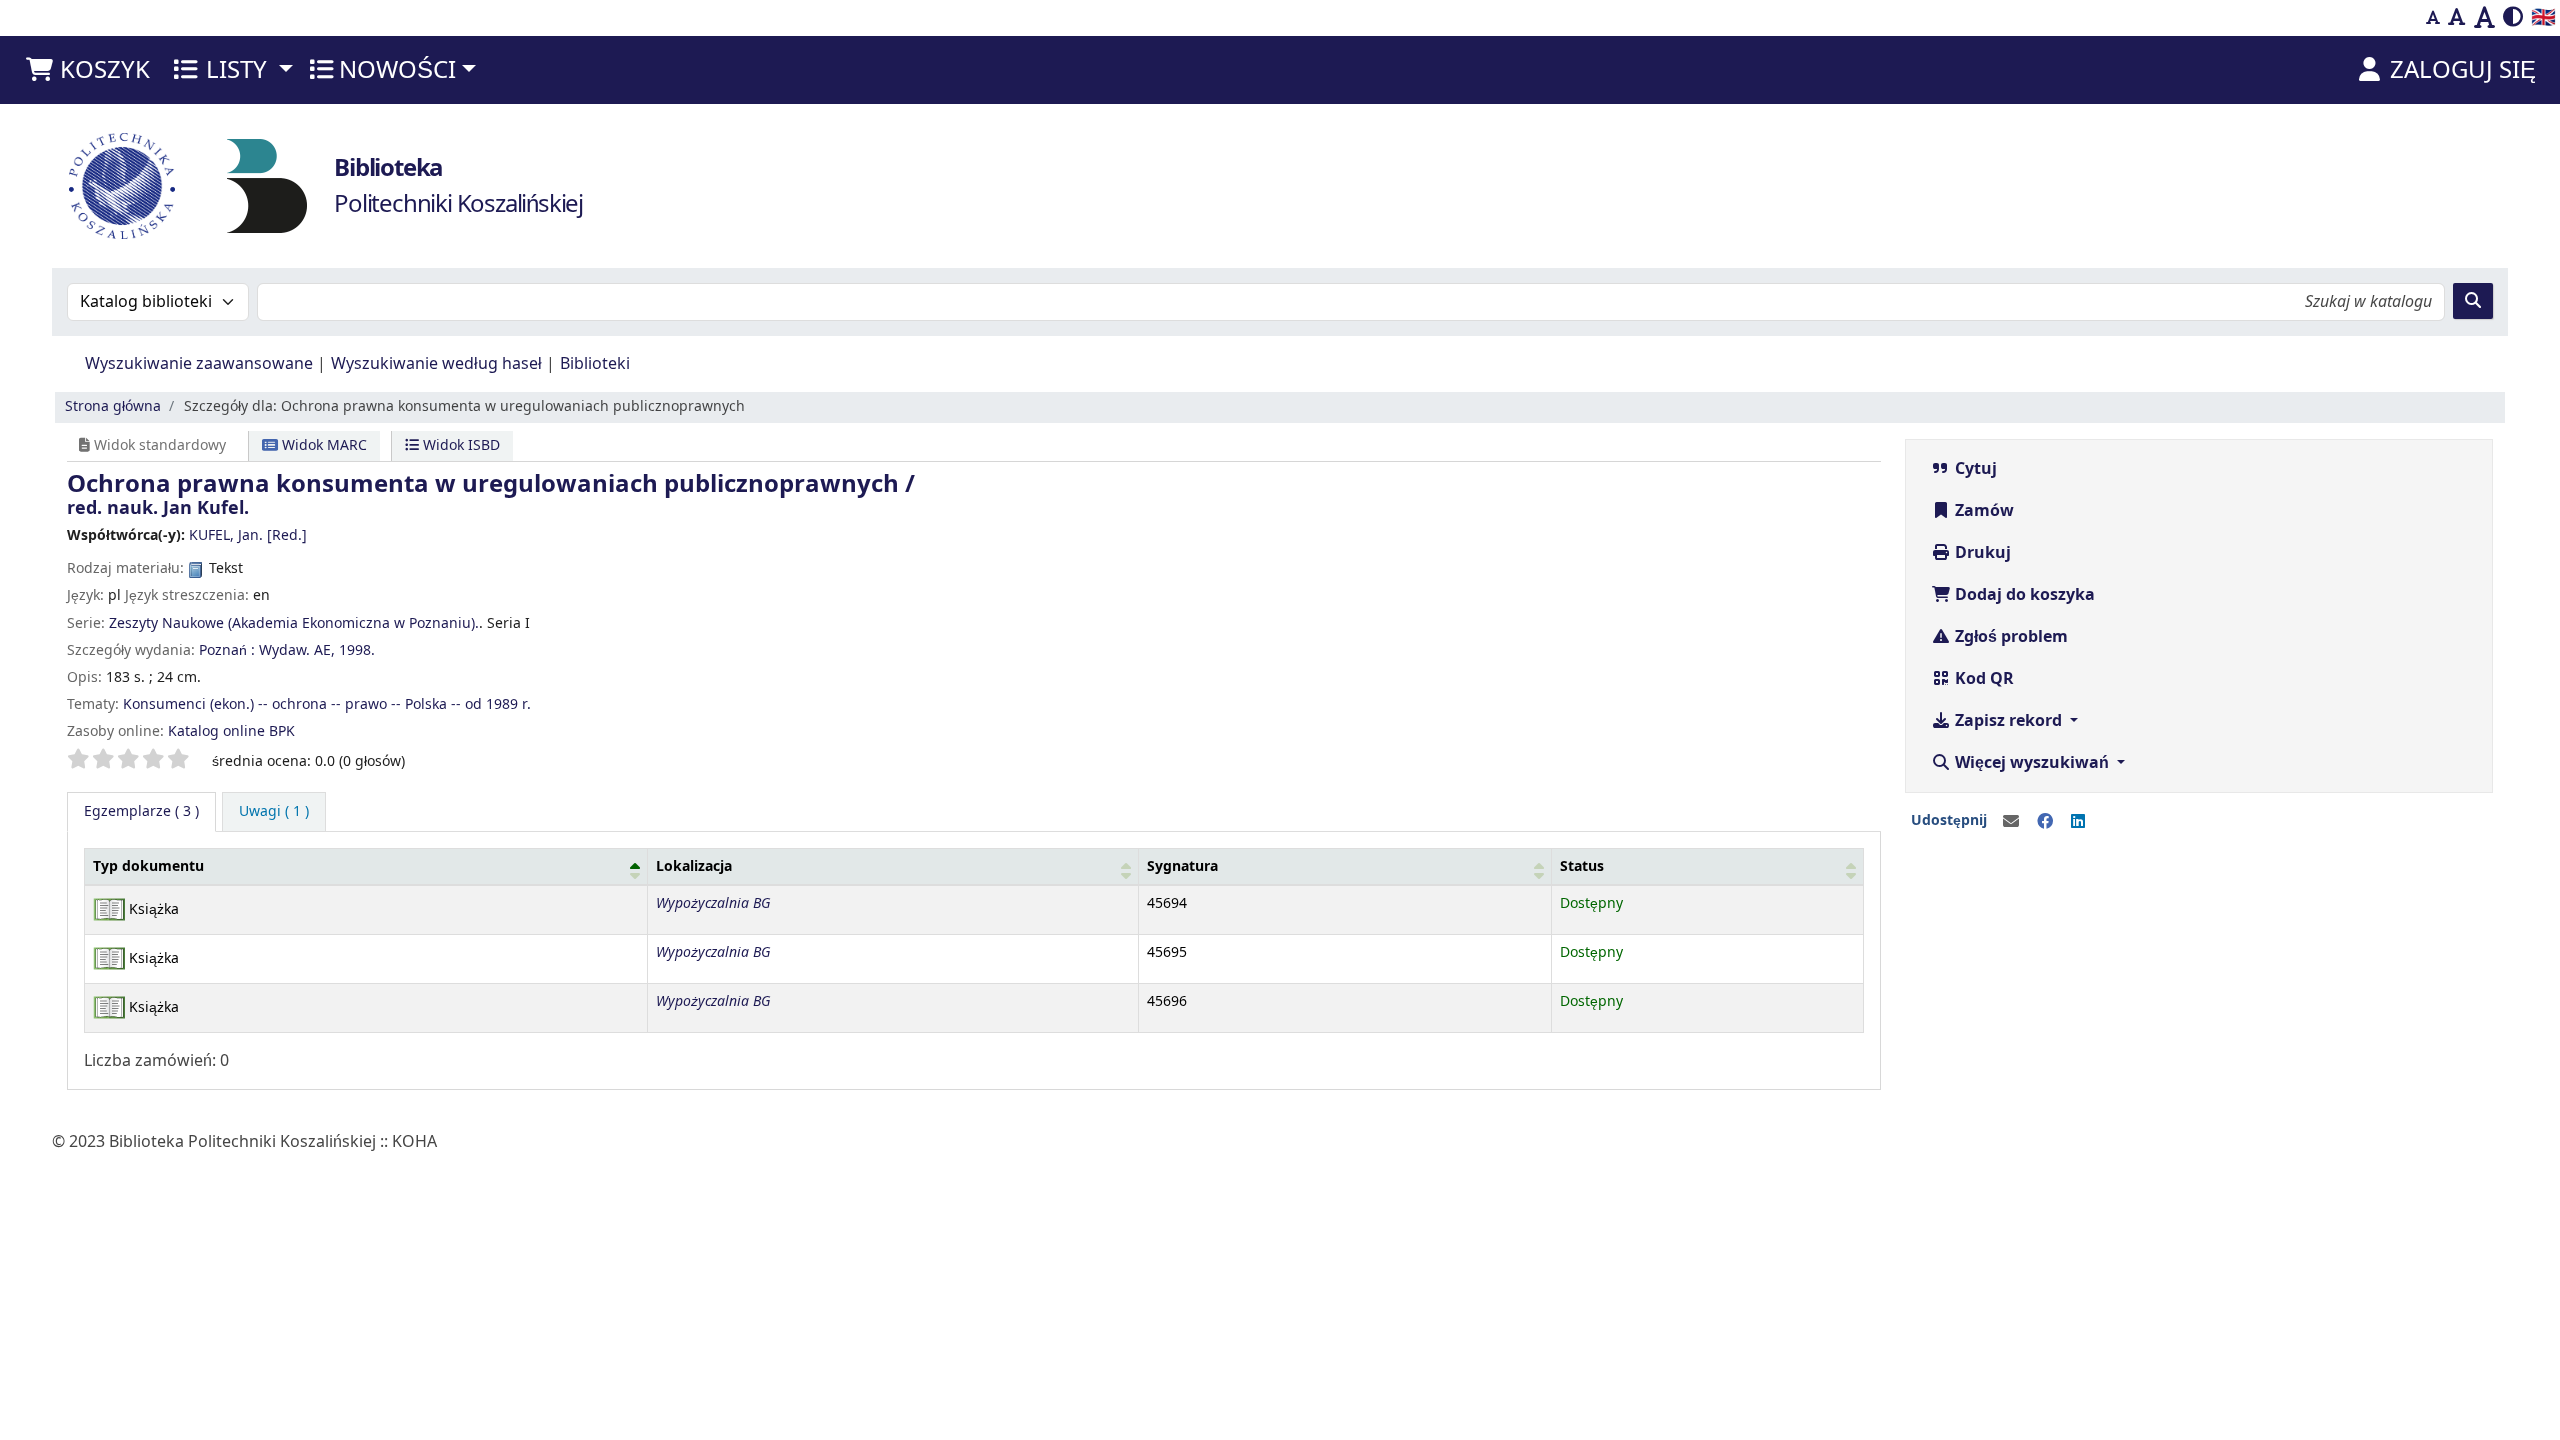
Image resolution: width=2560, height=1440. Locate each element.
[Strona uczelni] (122, 186)
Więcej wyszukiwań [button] (2032, 763)
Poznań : (227, 650)
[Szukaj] (2473, 301)
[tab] (274, 812)
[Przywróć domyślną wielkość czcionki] (2457, 18)
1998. (357, 650)
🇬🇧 (2543, 17)
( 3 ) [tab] (141, 811)
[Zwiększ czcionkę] (2484, 18)
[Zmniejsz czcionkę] (2433, 18)
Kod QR (1982, 679)
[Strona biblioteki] (267, 185)
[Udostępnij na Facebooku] (2045, 822)
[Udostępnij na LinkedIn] (2078, 822)
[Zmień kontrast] (2513, 18)
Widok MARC (322, 445)
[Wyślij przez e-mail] (2011, 822)
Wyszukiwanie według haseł (436, 364)
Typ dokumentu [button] (148, 866)
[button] (87, 70)
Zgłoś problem (2009, 637)
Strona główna (113, 406)
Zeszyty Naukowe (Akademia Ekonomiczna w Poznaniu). (294, 623)
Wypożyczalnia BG (713, 903)
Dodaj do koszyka (2023, 595)
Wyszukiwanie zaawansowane (199, 364)
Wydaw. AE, (297, 650)
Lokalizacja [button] (694, 866)
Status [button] (1582, 866)
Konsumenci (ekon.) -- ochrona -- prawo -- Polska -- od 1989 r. (327, 704)
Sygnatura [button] (1182, 866)
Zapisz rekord (2008, 721)
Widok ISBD (459, 445)
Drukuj (1981, 553)
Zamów (1982, 511)
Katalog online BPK (231, 731)
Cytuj (1974, 469)
